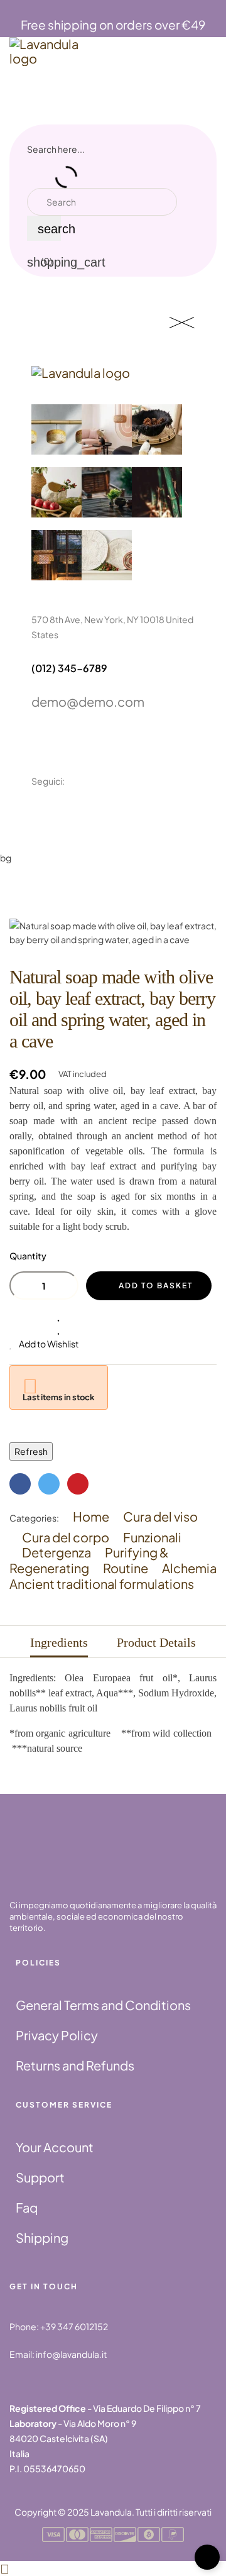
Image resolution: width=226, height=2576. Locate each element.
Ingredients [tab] (59, 1642)
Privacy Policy (57, 2035)
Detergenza (56, 1552)
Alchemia (189, 1568)
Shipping (42, 2237)
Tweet (49, 1484)
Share (20, 1484)
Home (91, 1516)
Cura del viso (160, 1516)
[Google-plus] (97, 815)
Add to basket (156, 1285)
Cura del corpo (66, 1537)
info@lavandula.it (71, 2354)
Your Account (55, 2147)
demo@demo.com (88, 701)
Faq (27, 2207)
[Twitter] (67, 815)
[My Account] (203, 190)
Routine (126, 1568)
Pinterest (78, 1484)
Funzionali (152, 1537)
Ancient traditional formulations (102, 1584)
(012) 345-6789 (69, 668)
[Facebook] (37, 815)
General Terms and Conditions (103, 2005)
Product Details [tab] (156, 1642)
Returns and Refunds (75, 2065)
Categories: (34, 1518)
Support (40, 2177)
